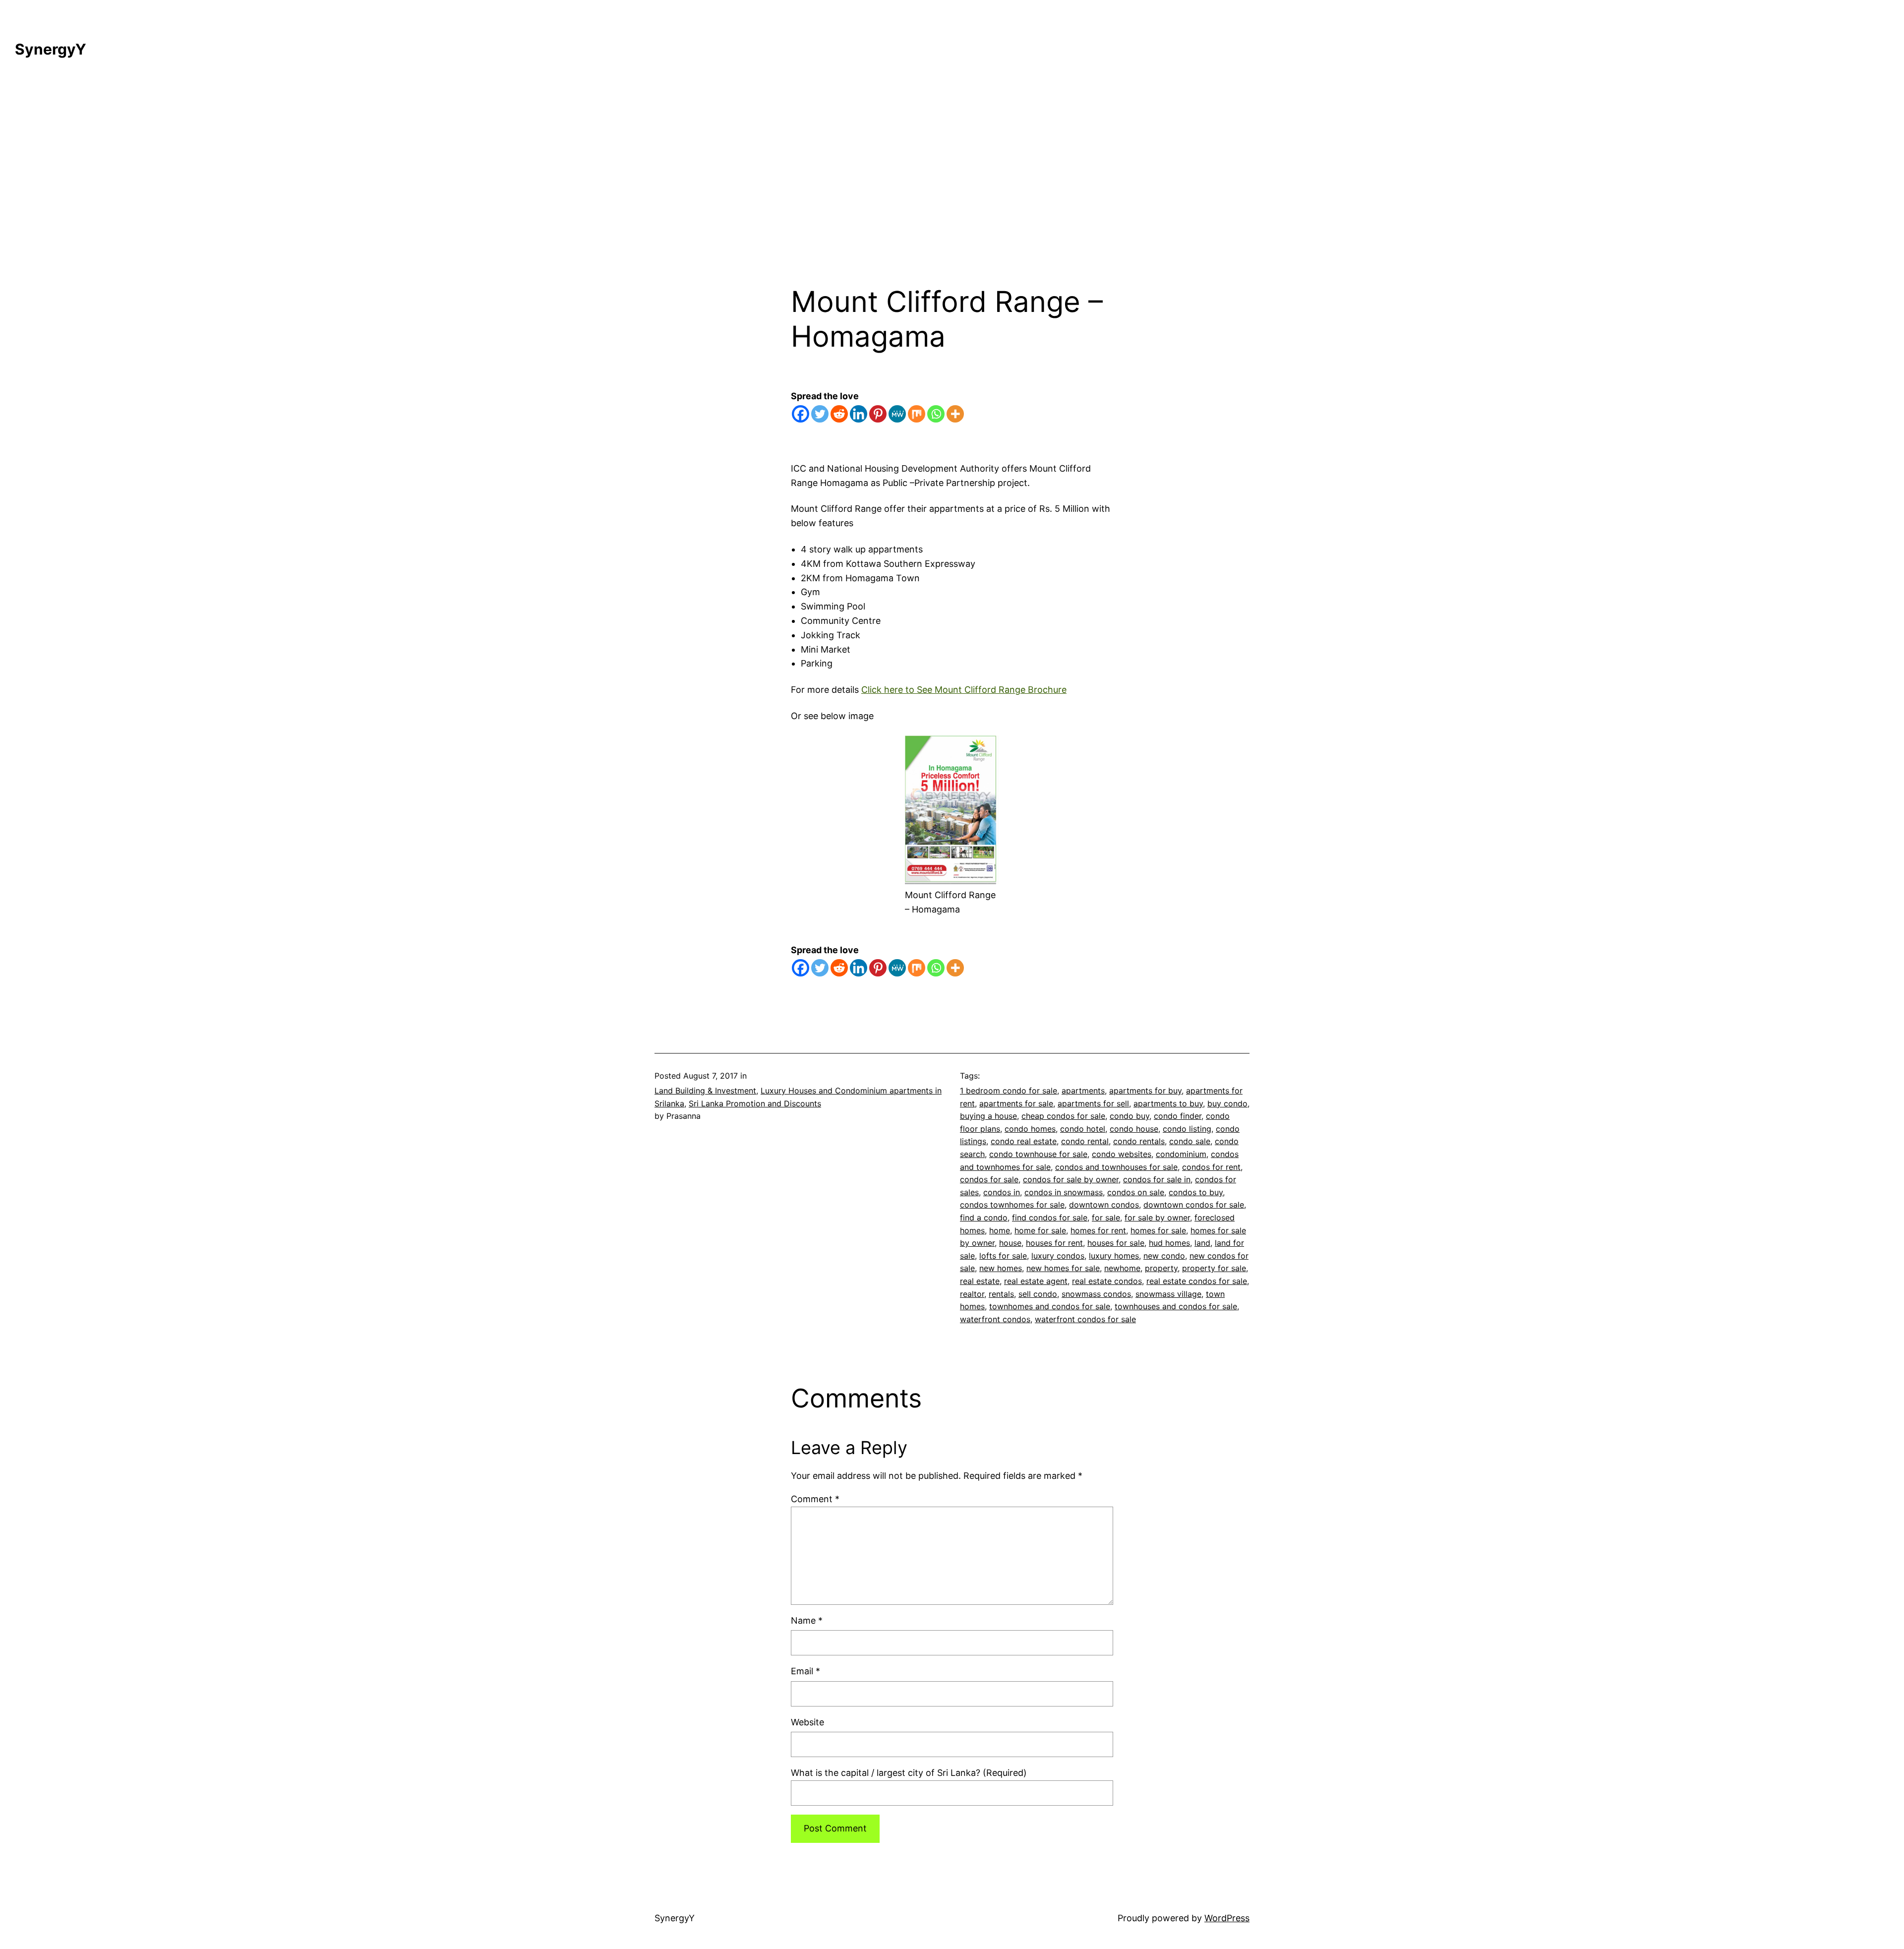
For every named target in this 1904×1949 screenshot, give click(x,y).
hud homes (1169, 1243)
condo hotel (1083, 1129)
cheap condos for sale (1063, 1116)
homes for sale (1158, 1230)
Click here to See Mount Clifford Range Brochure (964, 690)
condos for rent (1211, 1167)
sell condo (1038, 1294)
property (1161, 1268)
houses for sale (1116, 1243)
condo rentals (1139, 1141)
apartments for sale (1016, 1103)
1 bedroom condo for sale (1009, 1091)
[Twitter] (820, 414)
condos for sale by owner (1071, 1179)
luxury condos (1058, 1256)
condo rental (1085, 1141)
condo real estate (1024, 1141)
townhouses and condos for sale (1176, 1306)
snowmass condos (1096, 1294)
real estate (980, 1281)
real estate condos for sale (1197, 1281)
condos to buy (1196, 1192)
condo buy (1130, 1116)
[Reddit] (839, 414)
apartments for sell (1093, 1103)
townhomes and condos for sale (1050, 1306)
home (1000, 1230)
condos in (1002, 1192)
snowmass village (1168, 1294)
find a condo (984, 1218)
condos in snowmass (1064, 1192)
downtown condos (1104, 1205)
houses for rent (1054, 1243)
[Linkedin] (859, 414)
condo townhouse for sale (1038, 1154)
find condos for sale (1050, 1218)
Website (807, 1722)
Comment (815, 1499)
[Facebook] (801, 414)
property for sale (1214, 1268)
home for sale (1040, 1230)
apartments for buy (1145, 1091)
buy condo (1227, 1103)
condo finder (1178, 1116)
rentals (1001, 1294)
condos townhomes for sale (1012, 1205)
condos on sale (1136, 1192)
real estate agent (1036, 1281)
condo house (1134, 1129)
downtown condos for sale (1194, 1205)
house (1010, 1243)
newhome (1122, 1268)
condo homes (1030, 1129)
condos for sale (989, 1179)
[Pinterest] (878, 414)
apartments (1083, 1091)
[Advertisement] (952, 180)
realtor (972, 1294)
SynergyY (51, 49)
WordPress (1227, 1918)
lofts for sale (1003, 1256)
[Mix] (917, 414)
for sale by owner (1157, 1218)
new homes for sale (1063, 1268)
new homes (1001, 1268)
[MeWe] (897, 414)
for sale (1106, 1218)
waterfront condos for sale (1085, 1319)
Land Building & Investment (705, 1091)
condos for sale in (1157, 1179)
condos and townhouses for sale (1116, 1167)
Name (807, 1620)
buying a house (988, 1116)
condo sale (1190, 1141)
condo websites (1122, 1154)
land (1202, 1243)
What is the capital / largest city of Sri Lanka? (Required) (909, 1773)
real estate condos (1107, 1281)
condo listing (1187, 1129)
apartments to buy (1168, 1103)
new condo (1164, 1256)
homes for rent (1098, 1230)
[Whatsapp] (936, 414)
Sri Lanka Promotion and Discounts (755, 1103)
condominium (1181, 1154)
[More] (955, 414)
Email (805, 1671)
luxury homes (1114, 1256)
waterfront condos (995, 1319)
